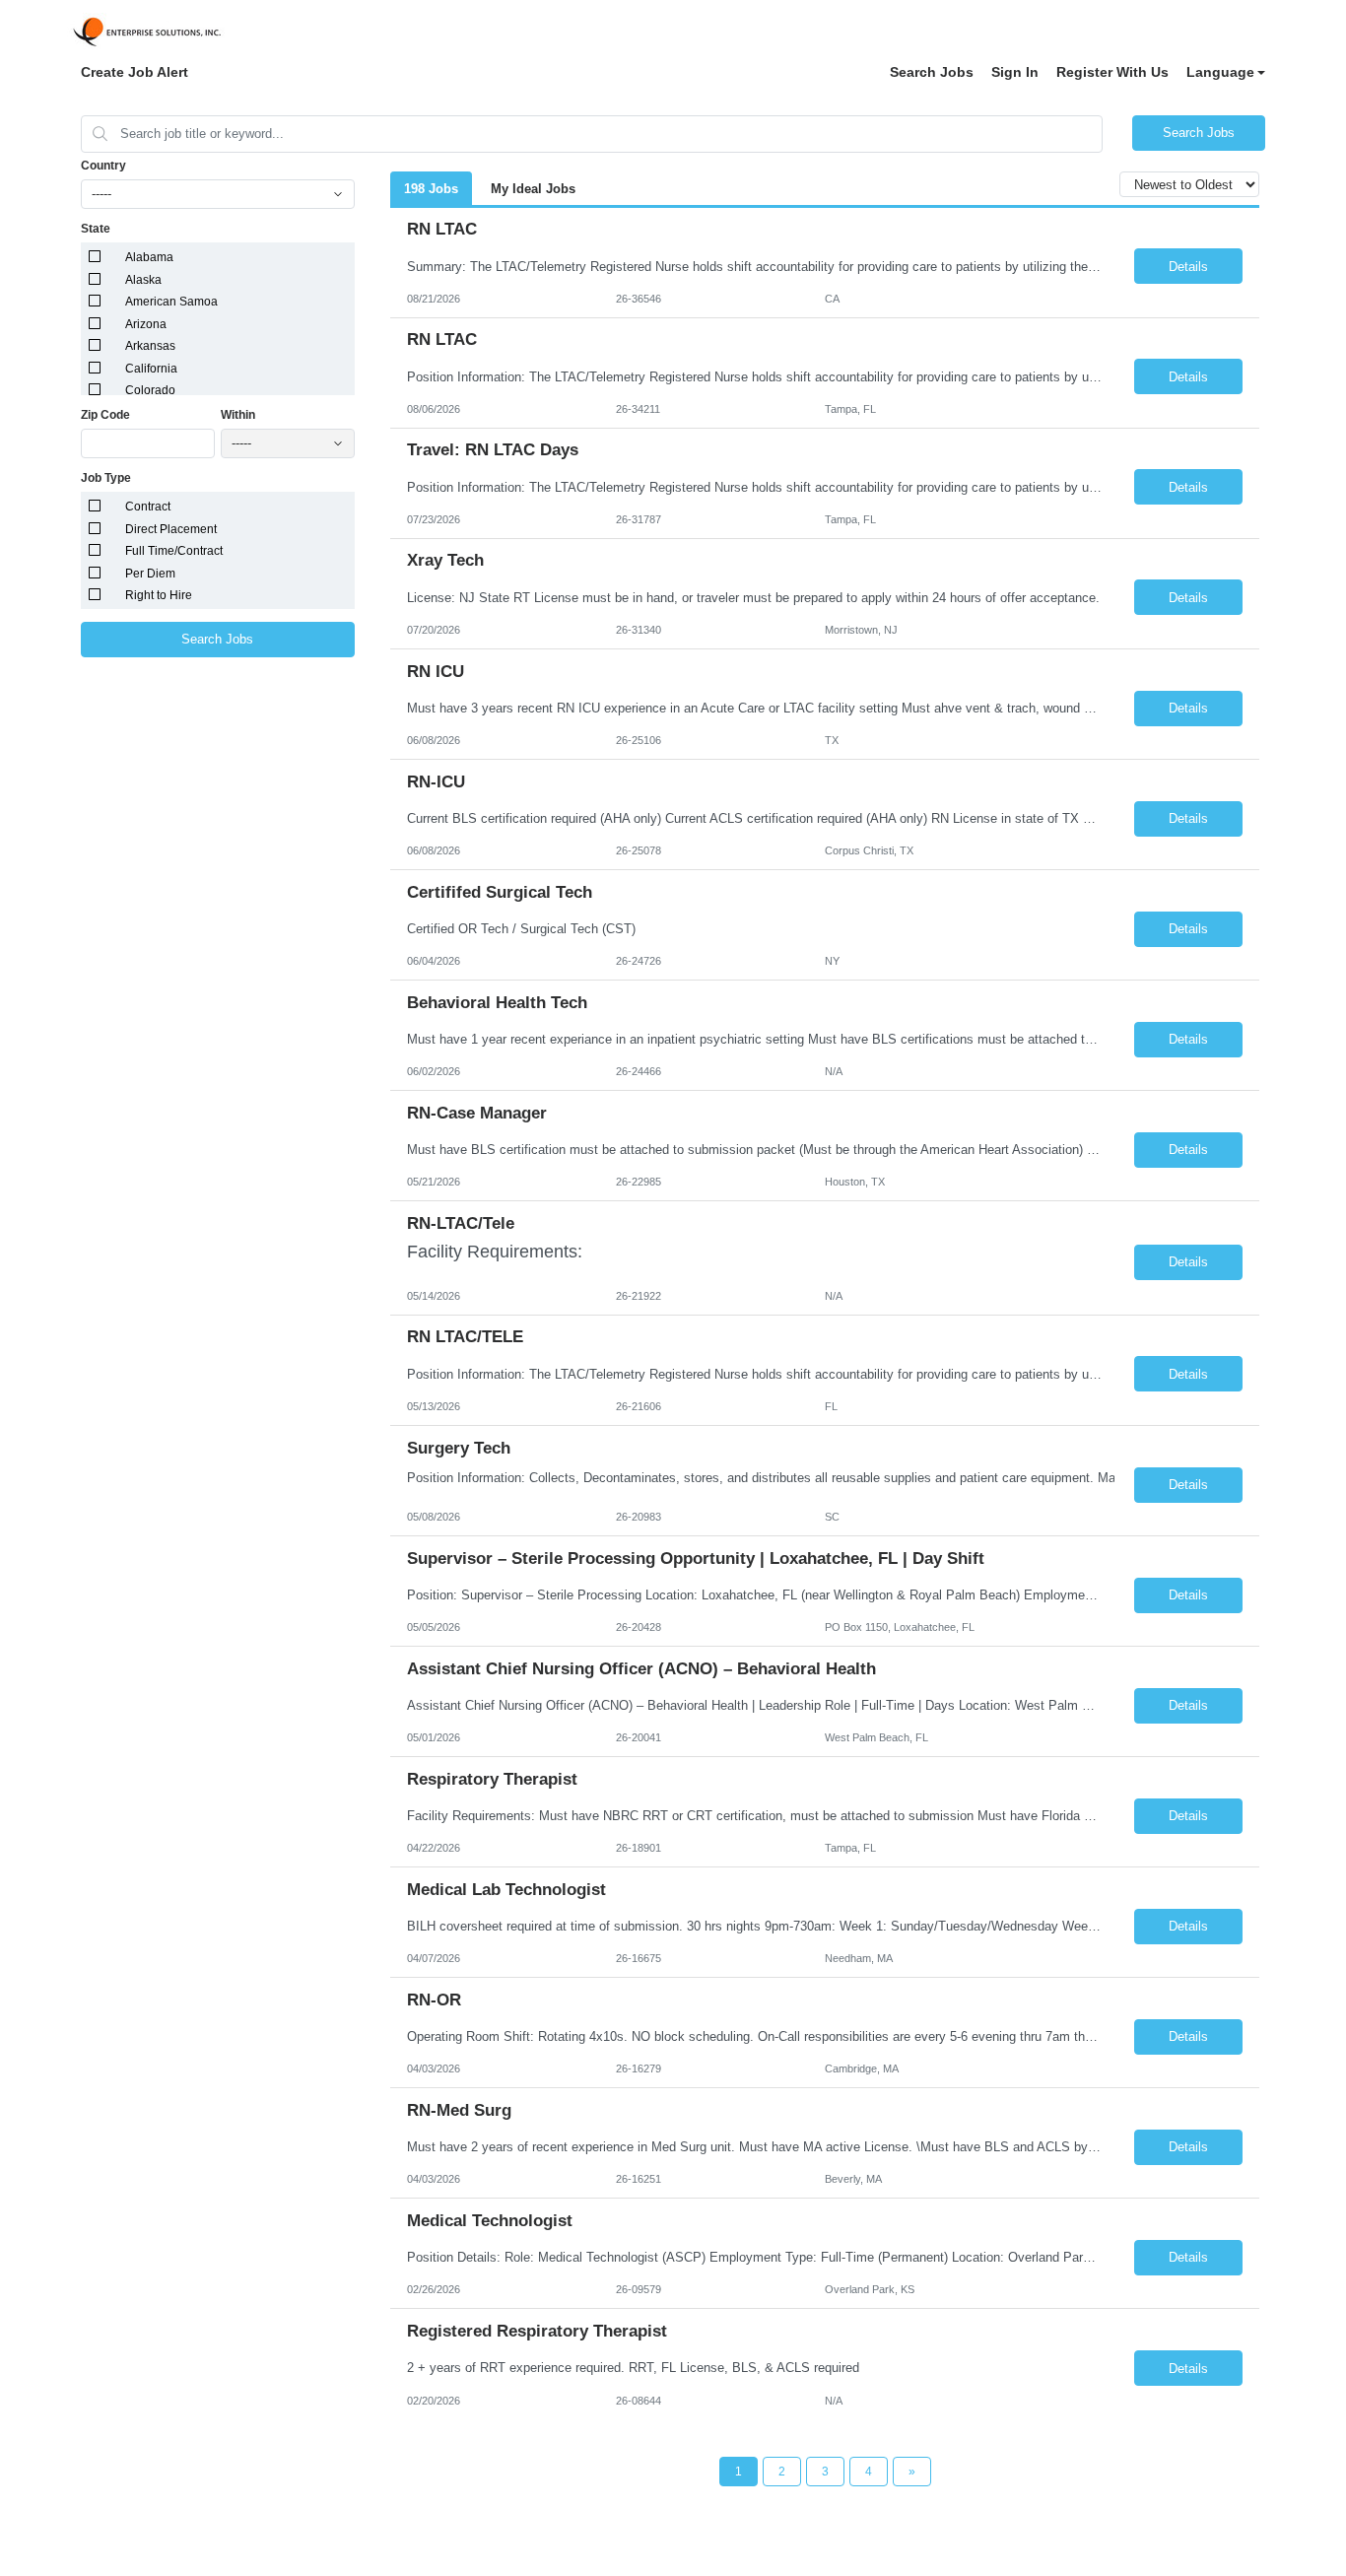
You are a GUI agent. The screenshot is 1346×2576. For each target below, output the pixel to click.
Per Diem (150, 574)
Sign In (1015, 72)
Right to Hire (159, 595)
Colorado (150, 390)
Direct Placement (171, 529)
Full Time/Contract (174, 551)
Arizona (146, 324)
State (96, 229)
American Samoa (171, 302)
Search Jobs (932, 72)
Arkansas (150, 346)
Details (1188, 267)
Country (103, 166)
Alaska (143, 280)
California (151, 369)
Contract (148, 507)
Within (238, 415)
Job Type (106, 478)
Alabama (149, 257)
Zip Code (105, 415)
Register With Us (1112, 72)
